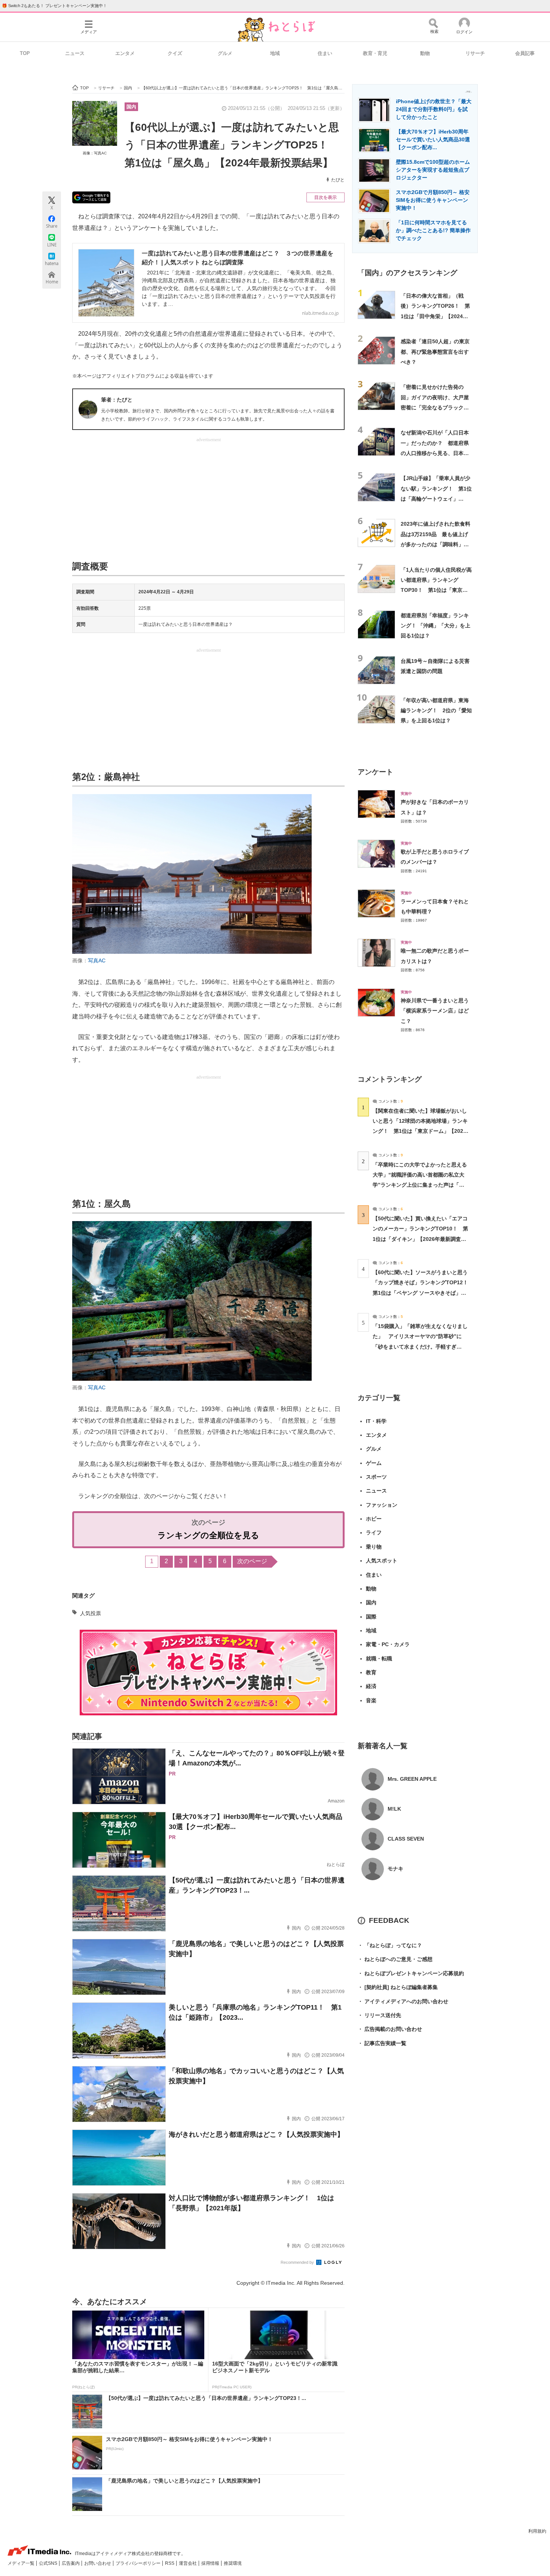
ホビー (374, 1519)
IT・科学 (376, 1421)
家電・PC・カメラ (388, 1644)
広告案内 (71, 2563)
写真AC (97, 960)
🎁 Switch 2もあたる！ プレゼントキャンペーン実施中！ (54, 6)
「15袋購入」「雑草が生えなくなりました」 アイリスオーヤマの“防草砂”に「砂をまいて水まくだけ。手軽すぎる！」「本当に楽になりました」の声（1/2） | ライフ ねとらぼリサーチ (420, 1347)
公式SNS (49, 2563)
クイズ (175, 53)
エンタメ (125, 53)
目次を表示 (326, 197)
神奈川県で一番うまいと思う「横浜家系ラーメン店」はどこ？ (435, 1011)
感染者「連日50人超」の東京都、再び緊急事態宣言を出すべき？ (435, 352)
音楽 (371, 1700)
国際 (371, 1617)
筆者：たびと (117, 400)
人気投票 (91, 1613)
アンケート (375, 772)
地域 (275, 53)
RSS (170, 2563)
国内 (131, 107)
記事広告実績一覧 (382, 2043)
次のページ (252, 1561)
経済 (371, 1686)
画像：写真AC (95, 153)
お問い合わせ (98, 2563)
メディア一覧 (22, 2563)
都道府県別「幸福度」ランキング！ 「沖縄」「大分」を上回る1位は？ (436, 626)
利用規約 (537, 2531)
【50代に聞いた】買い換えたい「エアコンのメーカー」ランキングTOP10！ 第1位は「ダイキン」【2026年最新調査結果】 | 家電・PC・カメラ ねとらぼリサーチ (420, 1239)
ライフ (374, 1533)
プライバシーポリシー (139, 2563)
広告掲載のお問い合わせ (390, 2029)
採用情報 (211, 2563)
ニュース (75, 53)
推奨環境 (233, 2563)
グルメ (225, 53)
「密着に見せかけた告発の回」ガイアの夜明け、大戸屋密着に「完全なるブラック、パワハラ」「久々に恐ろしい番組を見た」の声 (435, 407)
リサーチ (475, 53)
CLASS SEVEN (406, 1839)
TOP (25, 53)
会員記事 (525, 53)
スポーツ (376, 1477)
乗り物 (374, 1547)
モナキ (395, 1869)
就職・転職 (379, 1659)
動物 (425, 53)
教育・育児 (375, 53)
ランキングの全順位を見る (208, 1535)
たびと (338, 180)
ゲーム (374, 1463)
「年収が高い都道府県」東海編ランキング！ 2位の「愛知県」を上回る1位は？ (436, 711)
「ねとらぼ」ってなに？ (390, 1945)
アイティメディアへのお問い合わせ (403, 2001)
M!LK (394, 1809)
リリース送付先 (379, 2015)
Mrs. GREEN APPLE (412, 1779)
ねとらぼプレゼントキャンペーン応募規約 (411, 1973)
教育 (371, 1672)
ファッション (382, 1505)
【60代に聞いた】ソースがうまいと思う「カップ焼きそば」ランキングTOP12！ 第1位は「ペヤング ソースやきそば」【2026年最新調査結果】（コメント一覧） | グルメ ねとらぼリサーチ (423, 1293)
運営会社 (188, 2563)
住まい (325, 53)
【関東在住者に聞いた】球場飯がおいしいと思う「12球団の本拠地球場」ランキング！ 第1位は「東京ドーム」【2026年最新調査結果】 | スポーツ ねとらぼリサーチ (420, 1131)
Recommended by (298, 2262)
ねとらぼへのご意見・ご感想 (395, 1959)
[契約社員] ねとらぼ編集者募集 (398, 1987)
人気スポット (382, 1561)
